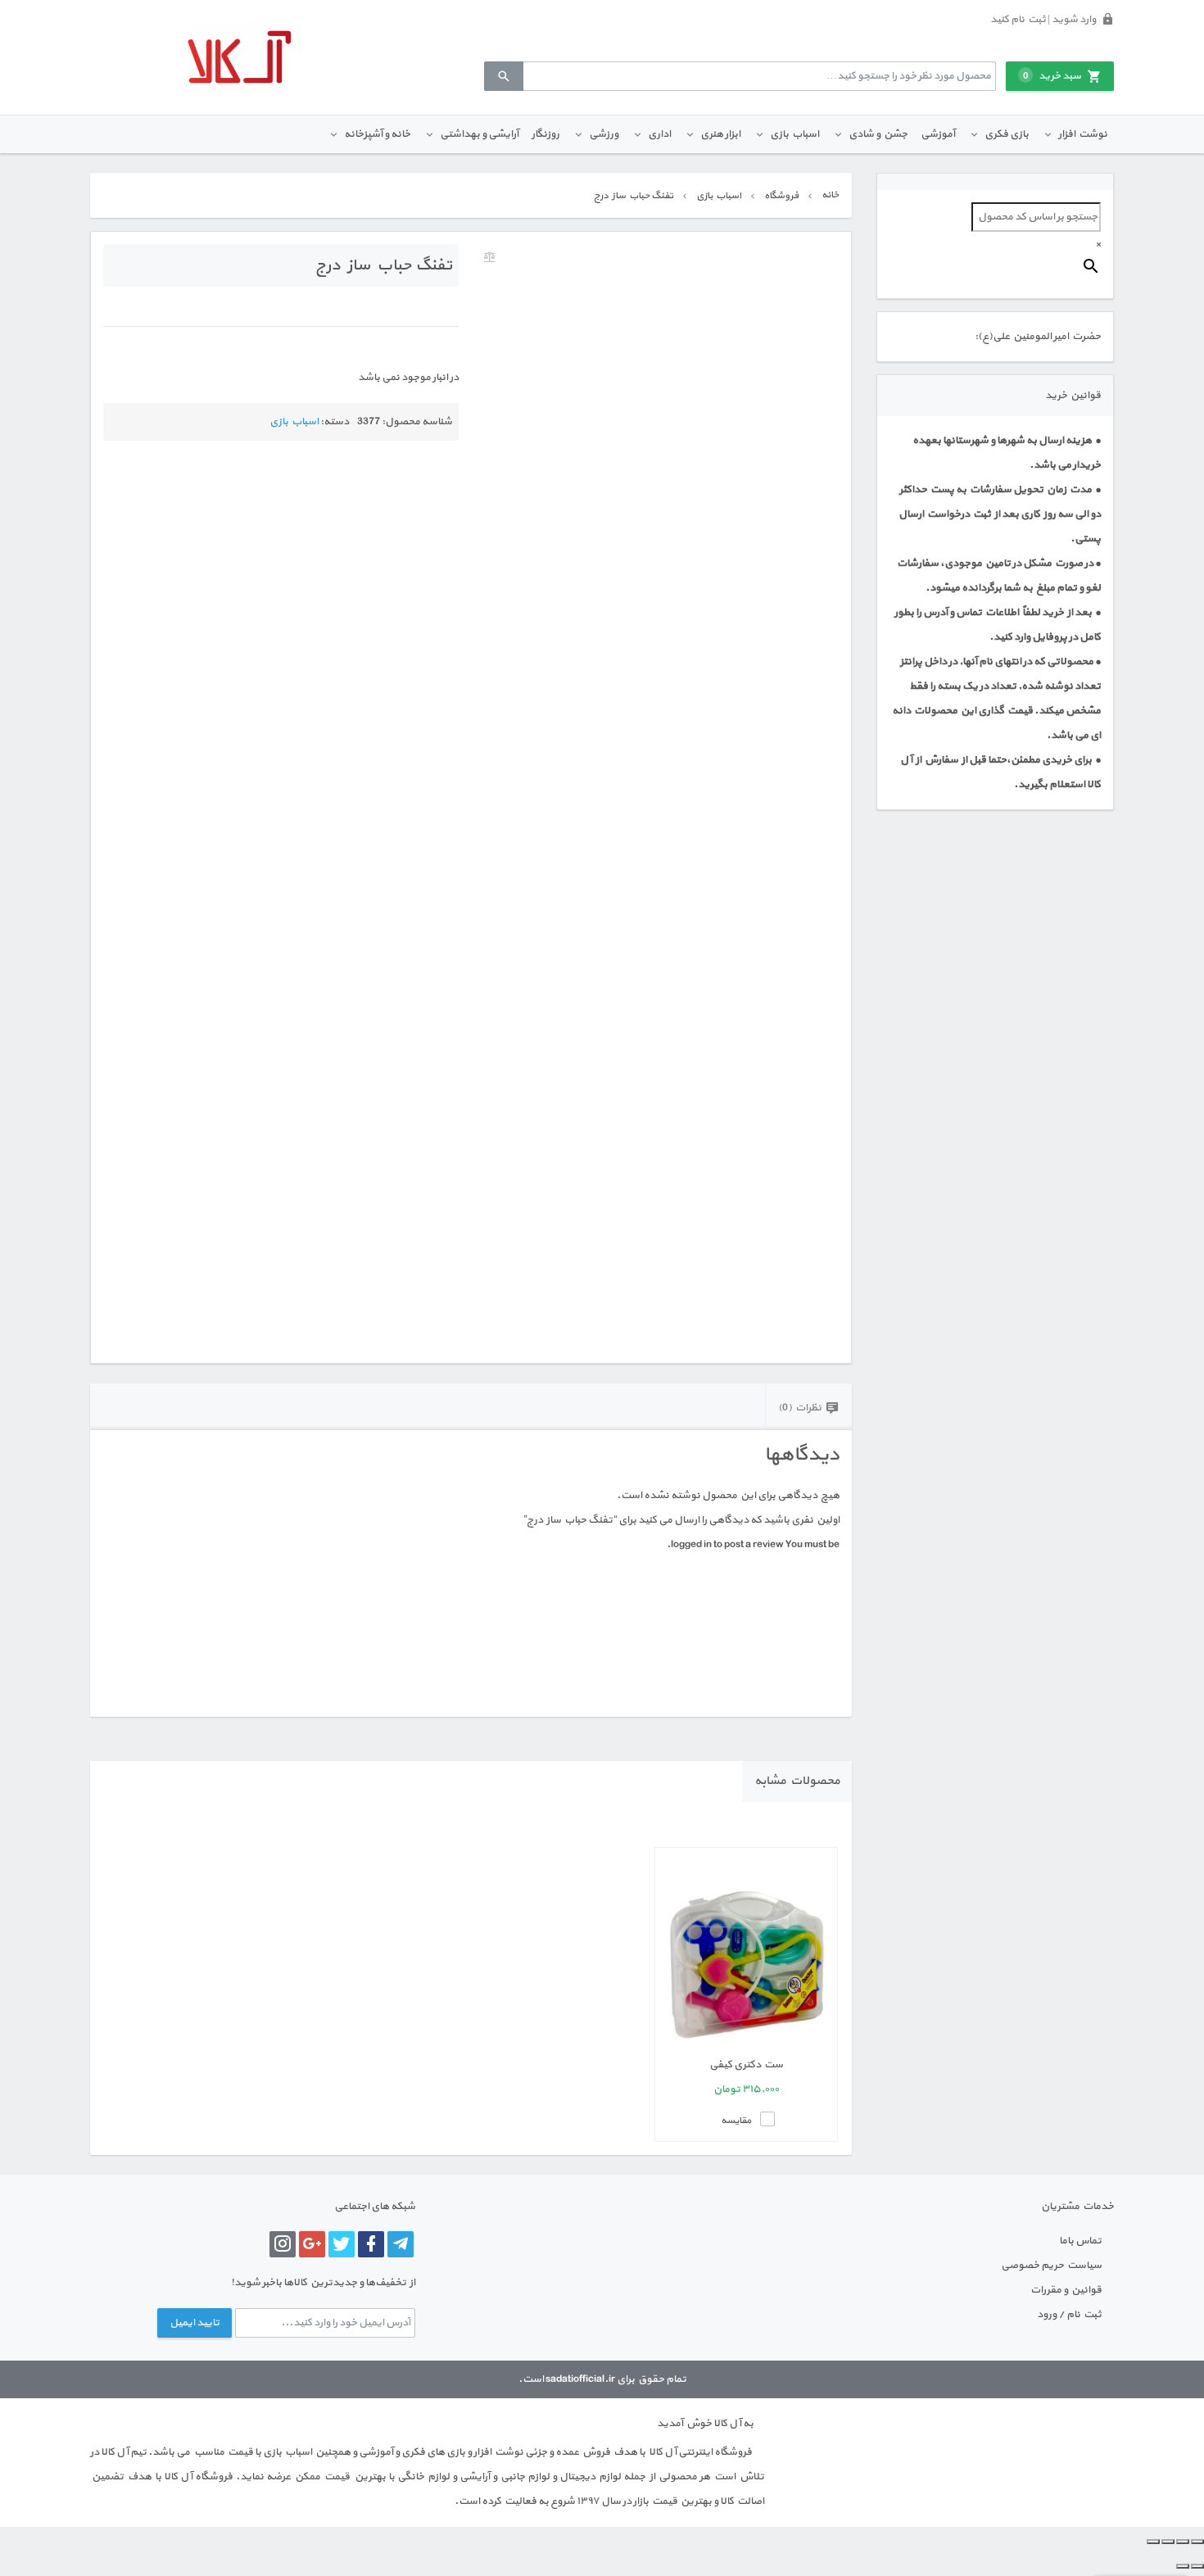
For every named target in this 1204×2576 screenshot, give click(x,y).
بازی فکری (1007, 134)
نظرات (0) (800, 1408)
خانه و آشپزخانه (377, 134)
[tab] (808, 1407)
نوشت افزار (1083, 134)
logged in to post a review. (725, 1545)
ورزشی (604, 134)
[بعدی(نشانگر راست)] (1183, 2566)
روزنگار (545, 134)
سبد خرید (1052, 76)
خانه (830, 195)
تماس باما (1080, 2241)
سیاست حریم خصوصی (1051, 2266)
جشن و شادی (878, 134)
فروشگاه (781, 196)
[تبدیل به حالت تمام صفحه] (1183, 2542)
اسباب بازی (794, 134)
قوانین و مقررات (1066, 2290)
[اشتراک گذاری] (1168, 2542)
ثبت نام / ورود (1069, 2315)
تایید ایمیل (195, 2323)
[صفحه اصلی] (239, 57)
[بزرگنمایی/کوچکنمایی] (1197, 2542)
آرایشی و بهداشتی (479, 134)
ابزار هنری (720, 134)
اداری (659, 134)
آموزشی (938, 134)
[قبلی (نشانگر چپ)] (1197, 2566)
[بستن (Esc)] (1153, 2542)
